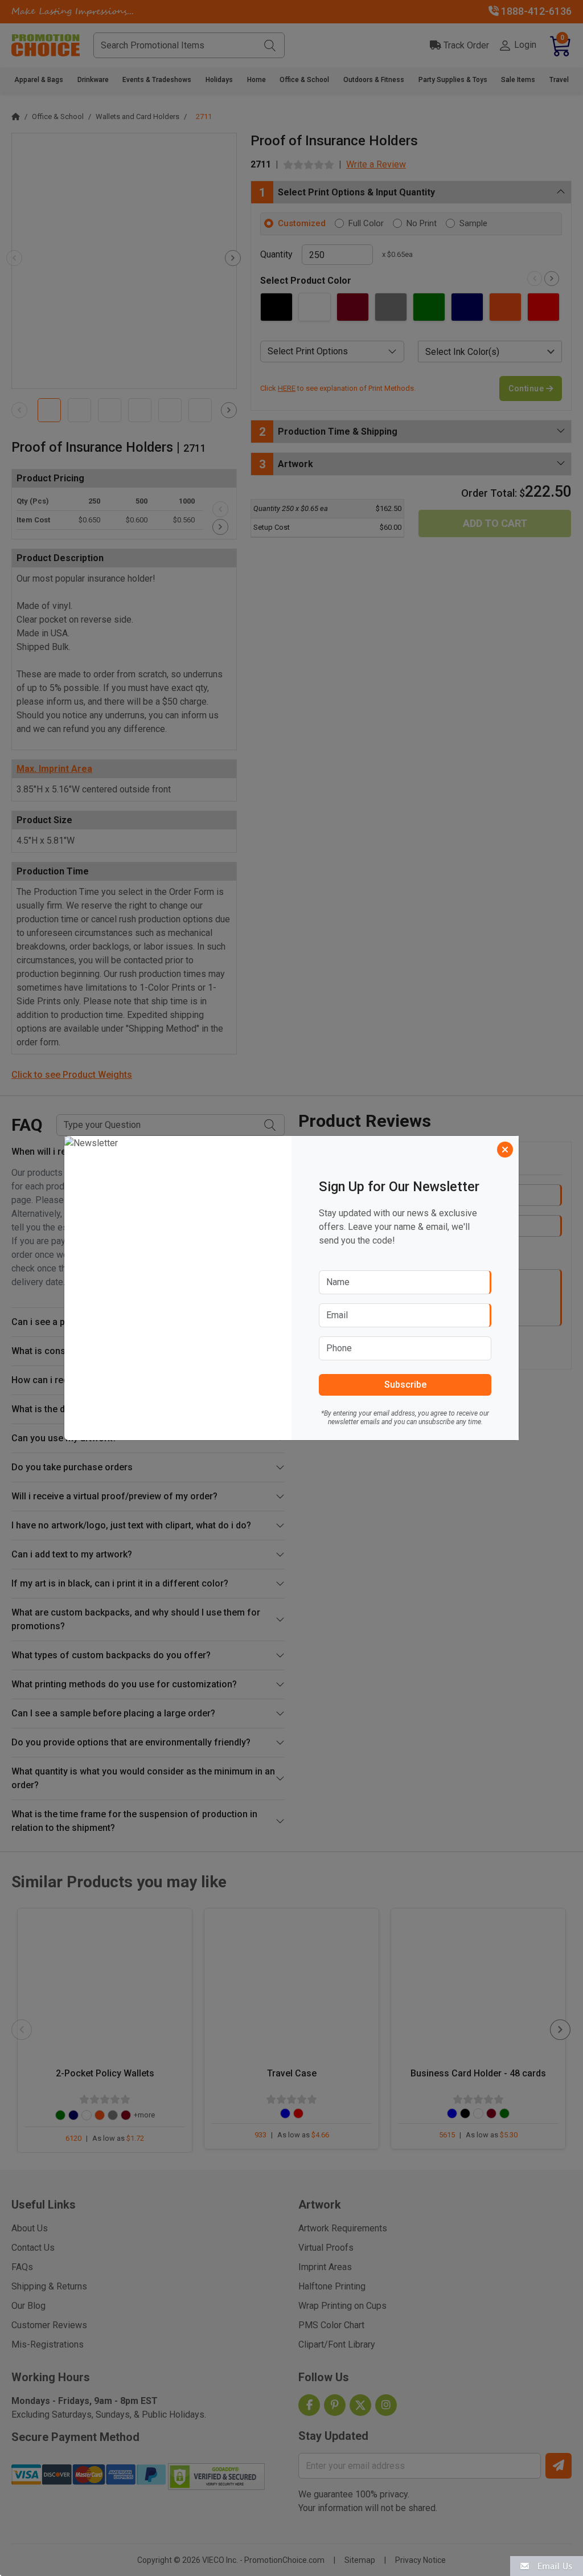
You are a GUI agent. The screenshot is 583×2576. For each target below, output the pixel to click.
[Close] (505, 1150)
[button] (547, 2565)
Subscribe (405, 1385)
